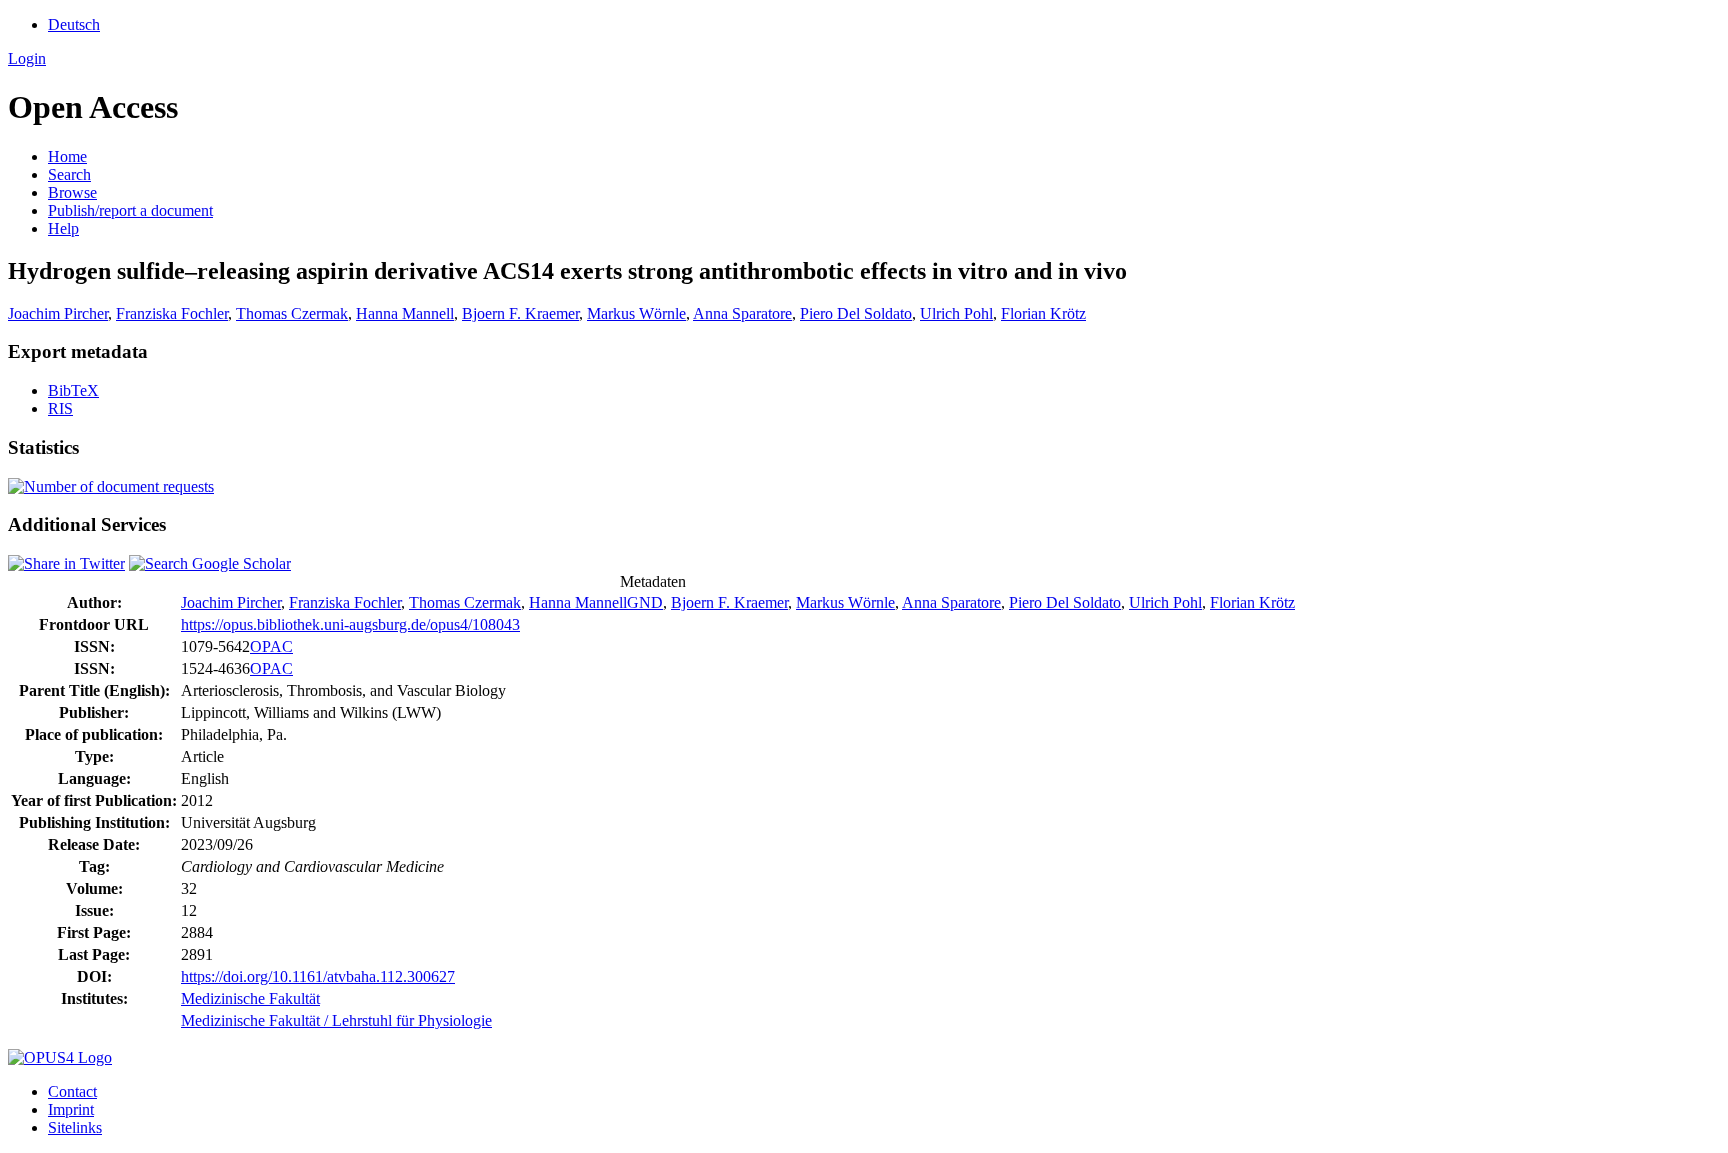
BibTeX (73, 390)
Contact (72, 1091)
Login (27, 58)
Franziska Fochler (172, 313)
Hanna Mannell (405, 313)
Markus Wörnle (636, 313)
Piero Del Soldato (856, 313)
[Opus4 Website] (60, 1057)
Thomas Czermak (292, 313)
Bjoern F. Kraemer (520, 313)
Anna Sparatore (742, 313)
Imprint (71, 1109)
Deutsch (74, 24)
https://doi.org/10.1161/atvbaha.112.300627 (318, 976)
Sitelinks (75, 1127)
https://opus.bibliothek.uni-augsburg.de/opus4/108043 (350, 624)
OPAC (271, 646)
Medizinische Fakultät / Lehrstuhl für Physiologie (336, 1020)
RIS (60, 408)
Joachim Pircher (58, 313)
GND (645, 602)
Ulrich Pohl (956, 313)
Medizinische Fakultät (250, 998)
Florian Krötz (1043, 313)
